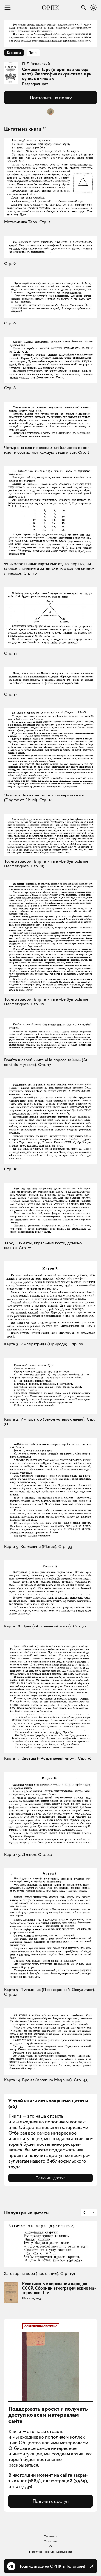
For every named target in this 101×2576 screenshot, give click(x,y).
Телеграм (50, 2541)
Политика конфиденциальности (50, 2552)
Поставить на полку (51, 98)
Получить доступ (51, 2178)
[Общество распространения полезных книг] (50, 8)
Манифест (51, 2536)
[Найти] (82, 8)
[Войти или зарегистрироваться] (93, 8)
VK (51, 2546)
